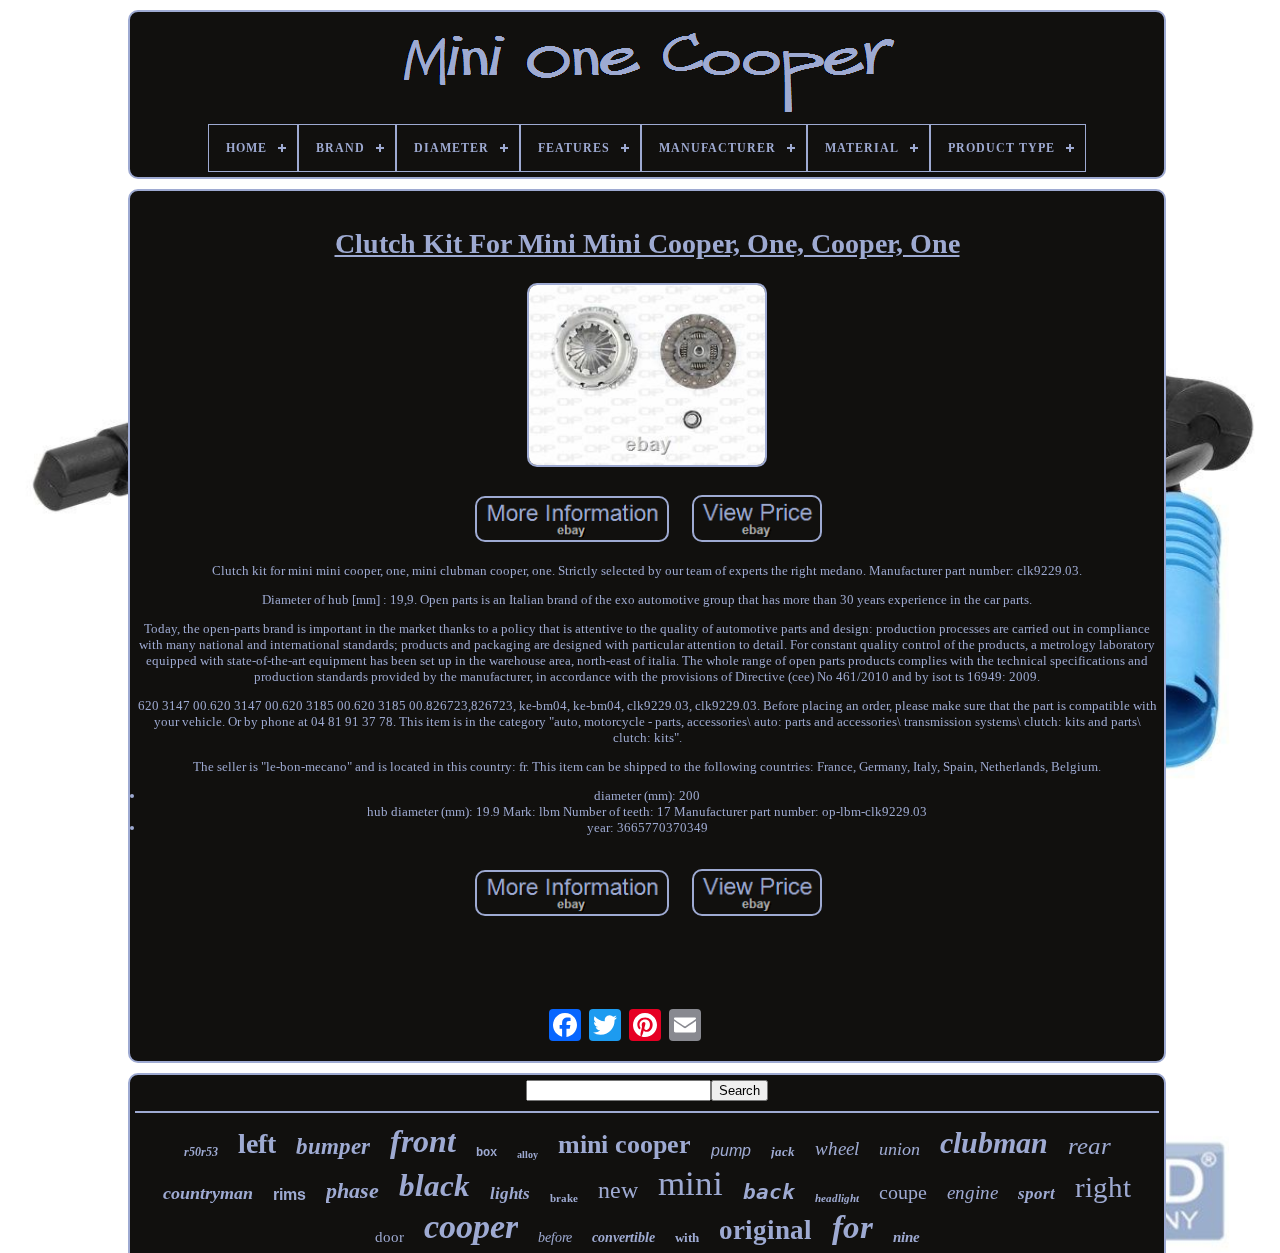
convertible (623, 1237)
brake (564, 1198)
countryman (208, 1193)
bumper (333, 1146)
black (434, 1185)
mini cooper (624, 1144)
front (423, 1141)
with (687, 1237)
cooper (471, 1226)
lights (510, 1193)
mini (690, 1183)
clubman (994, 1142)
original (765, 1230)
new (618, 1190)
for (852, 1227)
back (769, 1192)
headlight (837, 1198)
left (257, 1143)
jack (783, 1151)
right (1103, 1187)
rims (289, 1194)
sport (1036, 1193)
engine (972, 1192)
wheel (837, 1148)
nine (906, 1237)
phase (352, 1190)
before (555, 1237)
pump (731, 1150)
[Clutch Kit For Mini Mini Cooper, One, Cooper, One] (647, 377)
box (486, 1153)
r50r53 (201, 1152)
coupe (903, 1192)
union (899, 1149)
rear (1089, 1145)
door (389, 1237)
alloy (527, 1154)
